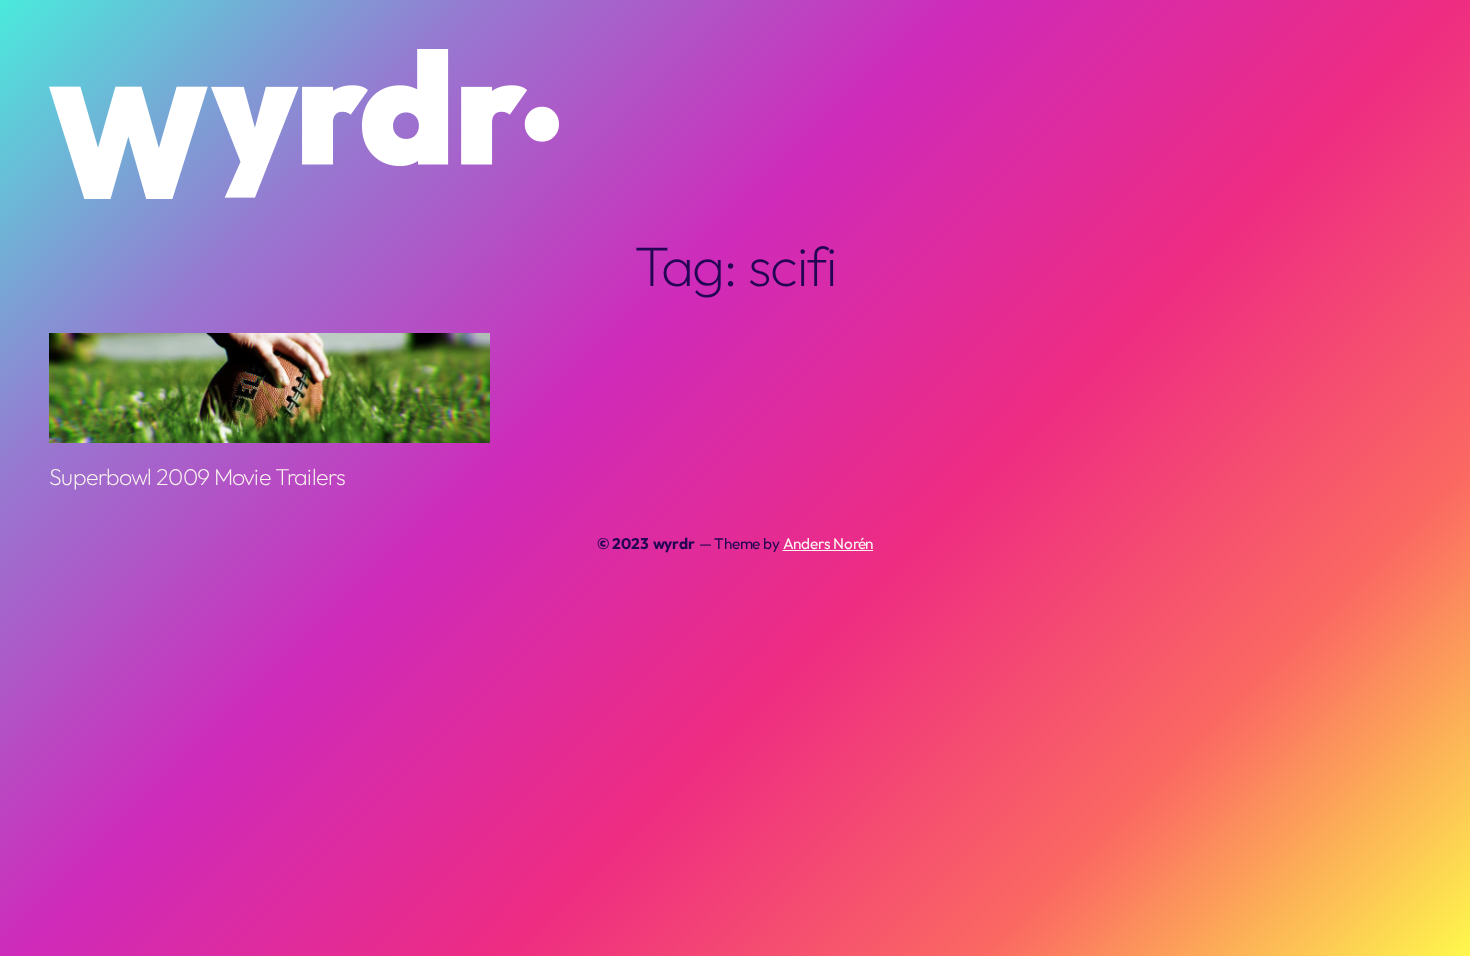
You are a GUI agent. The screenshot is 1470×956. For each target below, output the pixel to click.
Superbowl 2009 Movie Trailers (197, 477)
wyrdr (674, 543)
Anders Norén (828, 543)
